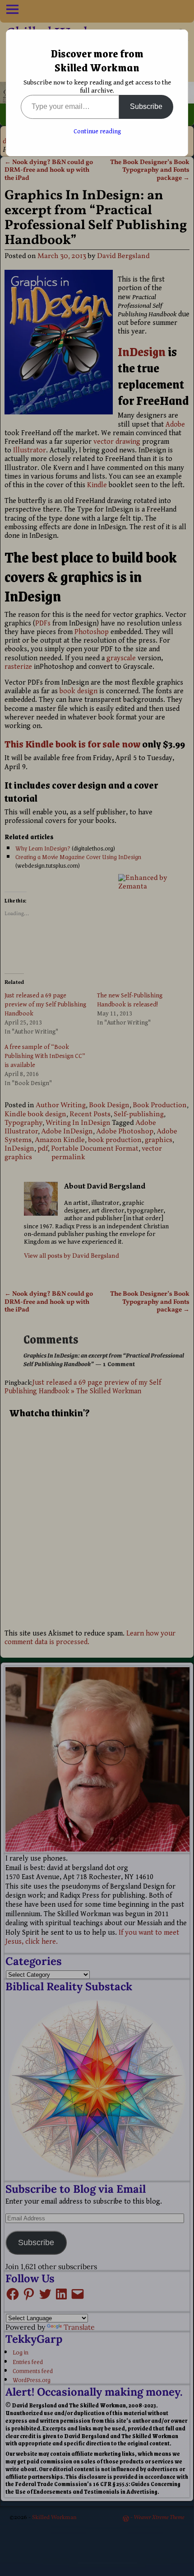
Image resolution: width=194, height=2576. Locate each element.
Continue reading (97, 132)
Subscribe (146, 106)
